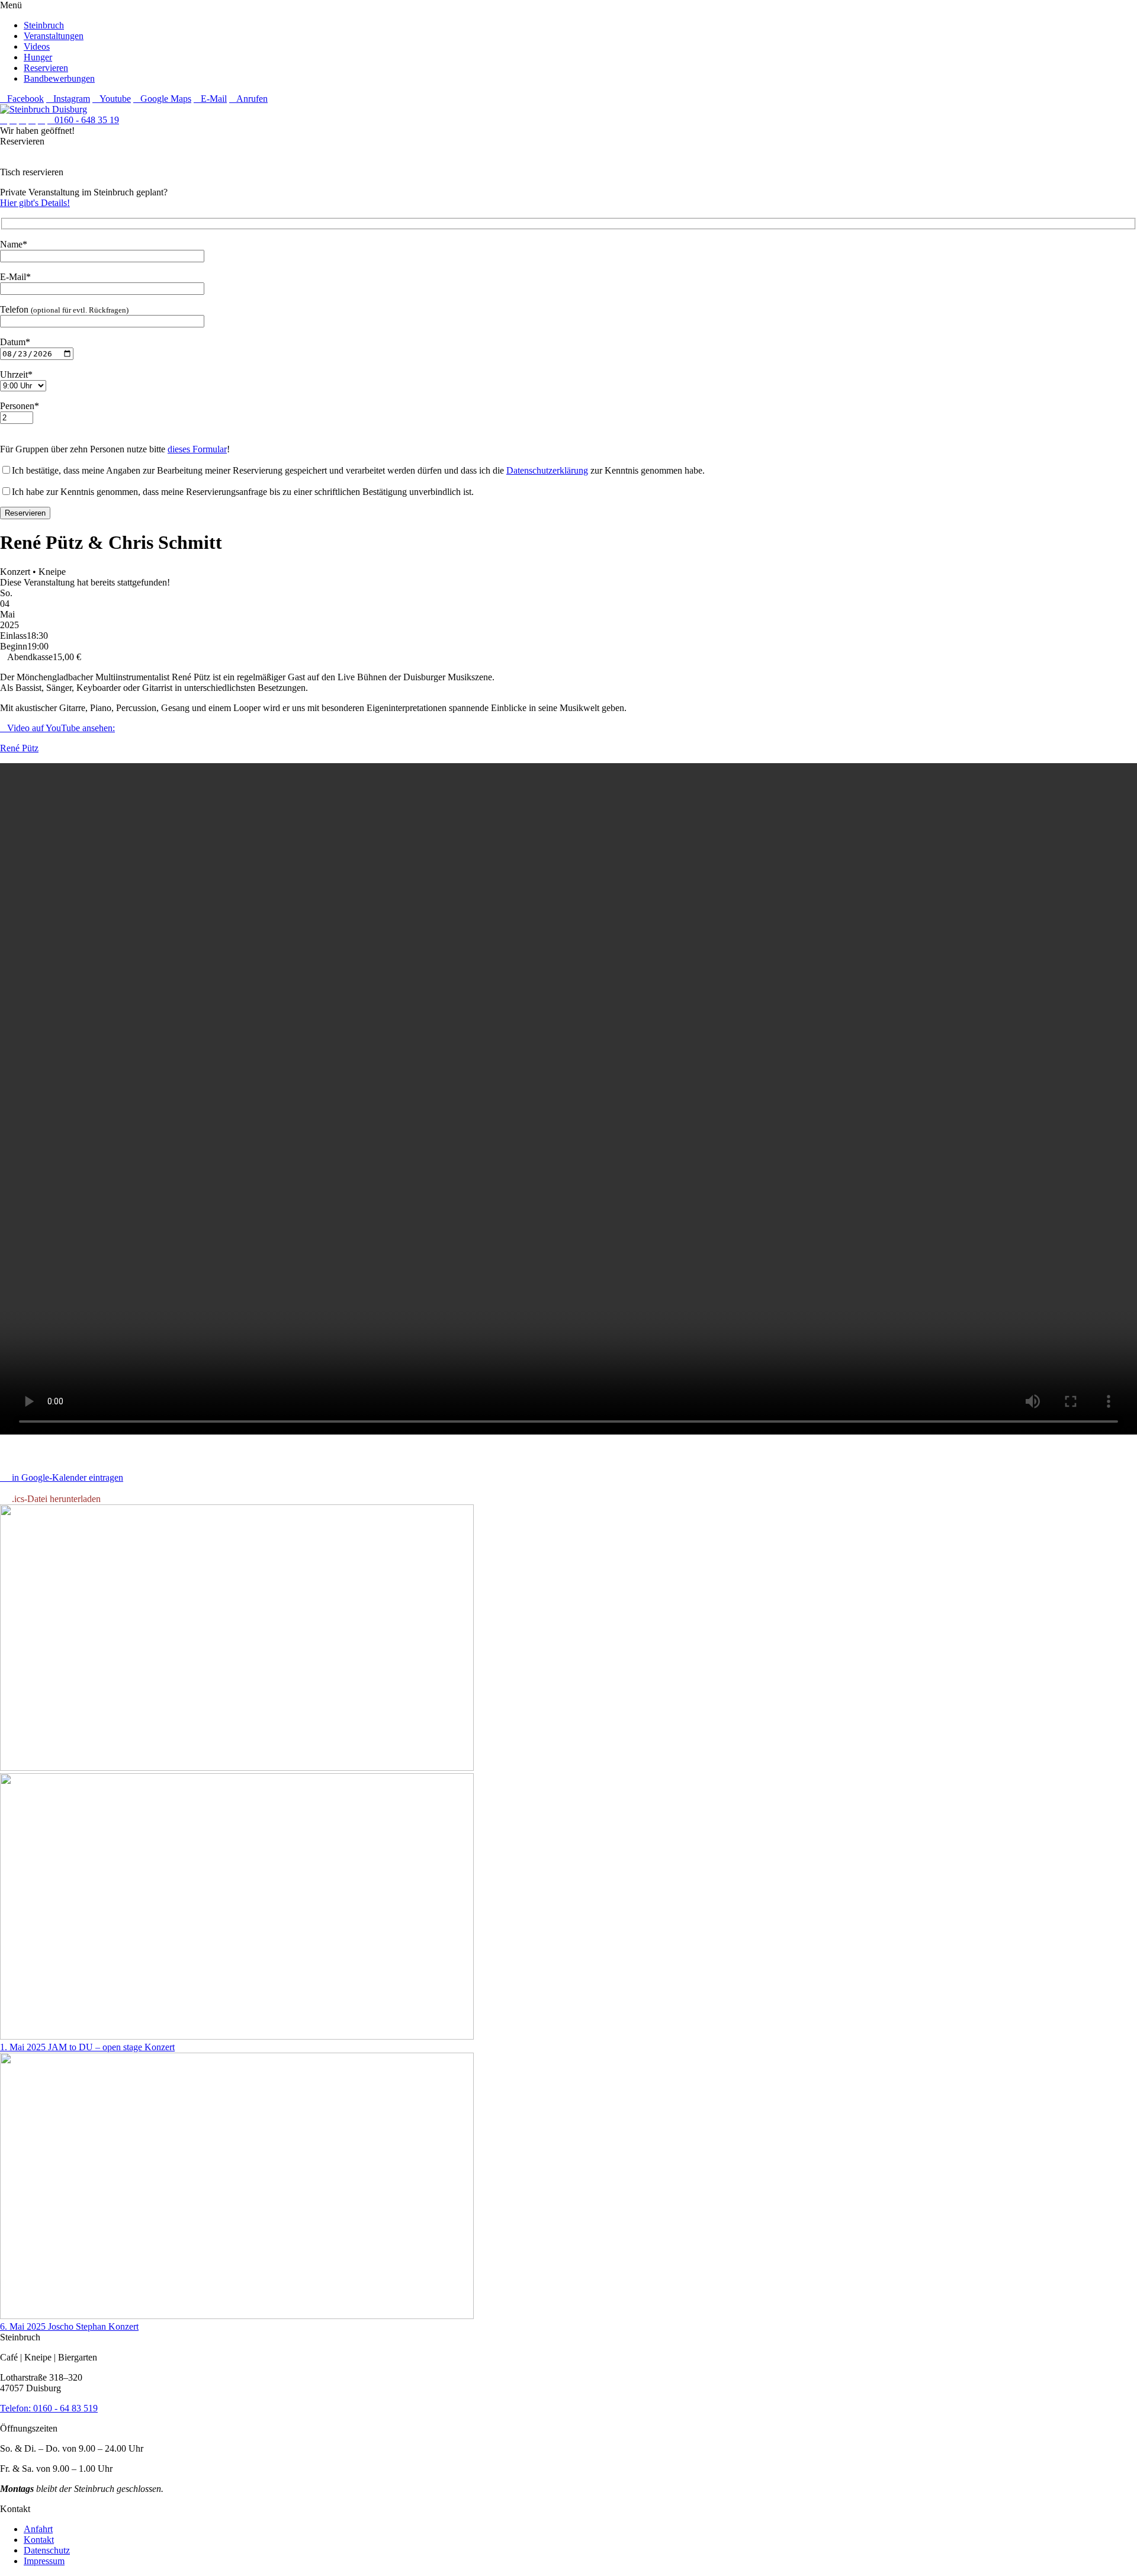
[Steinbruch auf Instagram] (13, 120)
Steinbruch (44, 25)
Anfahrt (38, 2529)
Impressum (44, 2561)
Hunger (38, 57)
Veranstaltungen (54, 36)
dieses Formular (197, 449)
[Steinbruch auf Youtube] (23, 120)
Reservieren (46, 68)
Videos (37, 46)
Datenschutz (47, 2550)
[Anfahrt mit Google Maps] (32, 120)
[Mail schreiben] (41, 120)
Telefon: (17, 2408)
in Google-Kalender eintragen (65, 1477)
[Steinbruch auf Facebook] (4, 120)
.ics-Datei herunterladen (54, 1499)
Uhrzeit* (16, 374)
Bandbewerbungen (59, 78)
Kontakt (39, 2540)
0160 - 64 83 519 (65, 2408)
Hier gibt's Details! (35, 203)
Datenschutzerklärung (547, 470)
